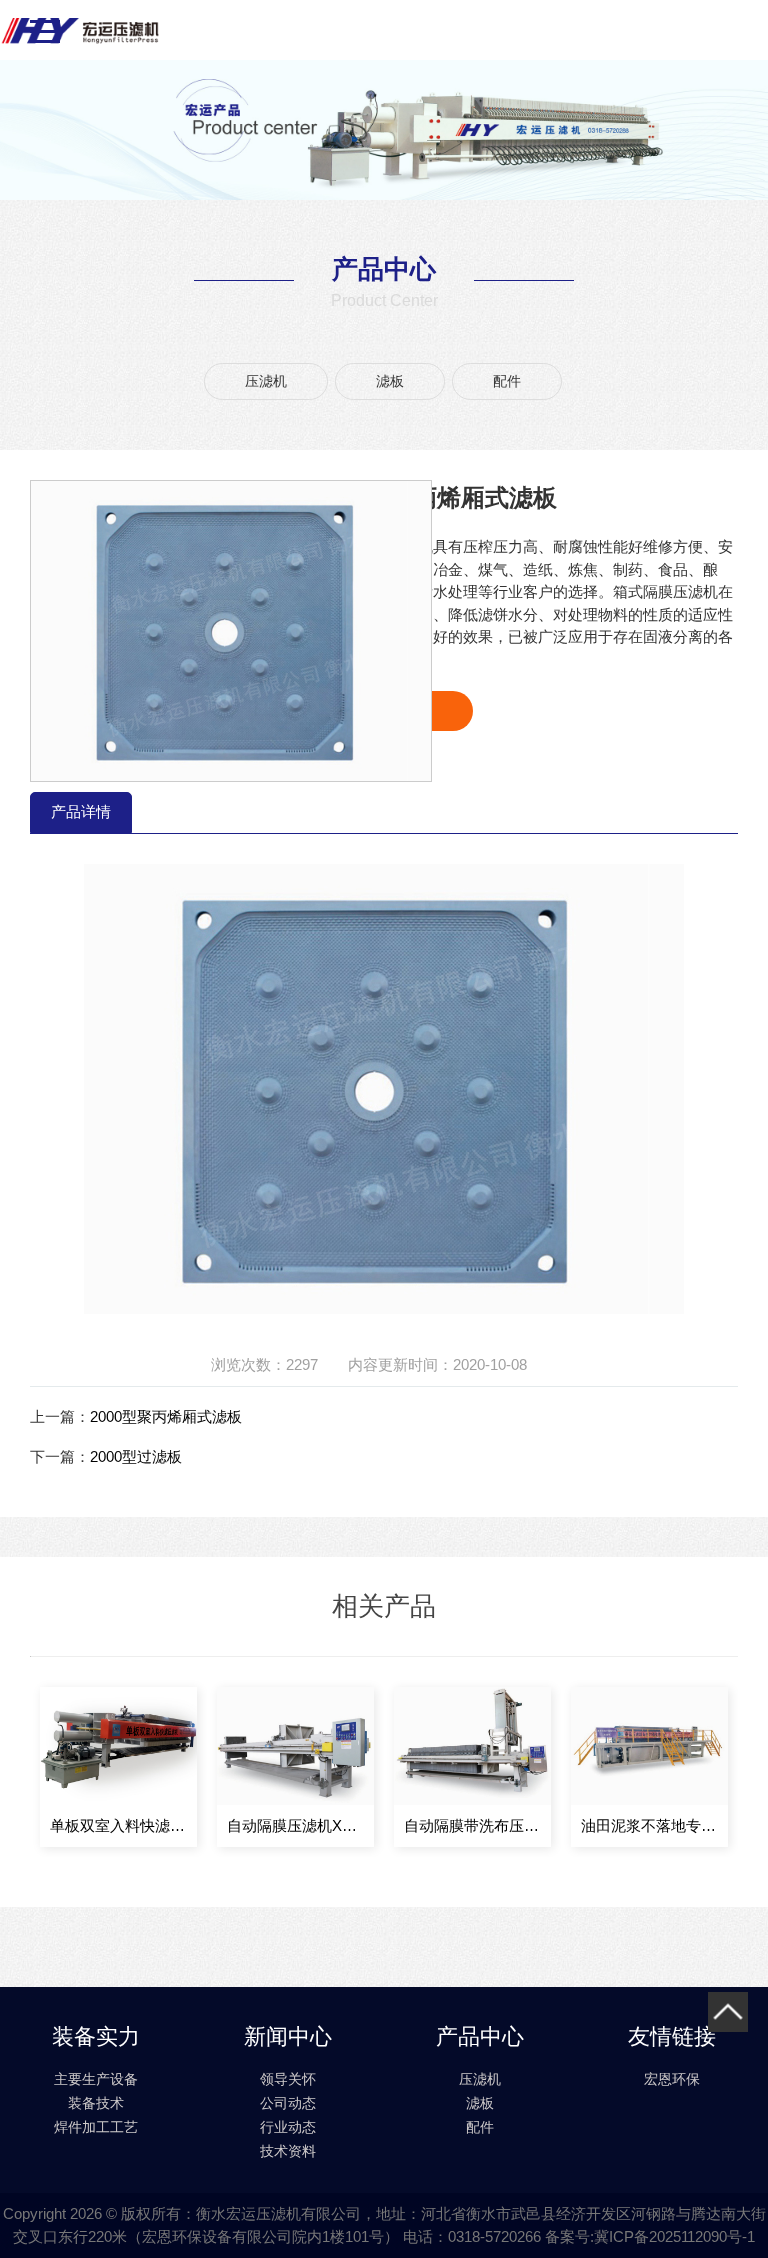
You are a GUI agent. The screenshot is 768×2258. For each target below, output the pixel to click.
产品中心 (480, 2036)
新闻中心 (288, 2036)
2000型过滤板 (136, 1456)
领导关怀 (288, 2079)
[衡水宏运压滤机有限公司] (80, 30)
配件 (507, 381)
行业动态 (288, 2127)
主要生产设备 (96, 2079)
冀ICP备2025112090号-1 (674, 2236)
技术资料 (288, 2151)
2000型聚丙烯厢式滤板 (166, 1416)
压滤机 (266, 381)
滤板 (390, 381)
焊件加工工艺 (96, 2127)
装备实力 (96, 2036)
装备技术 (96, 2103)
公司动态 (288, 2103)
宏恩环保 (672, 2079)
